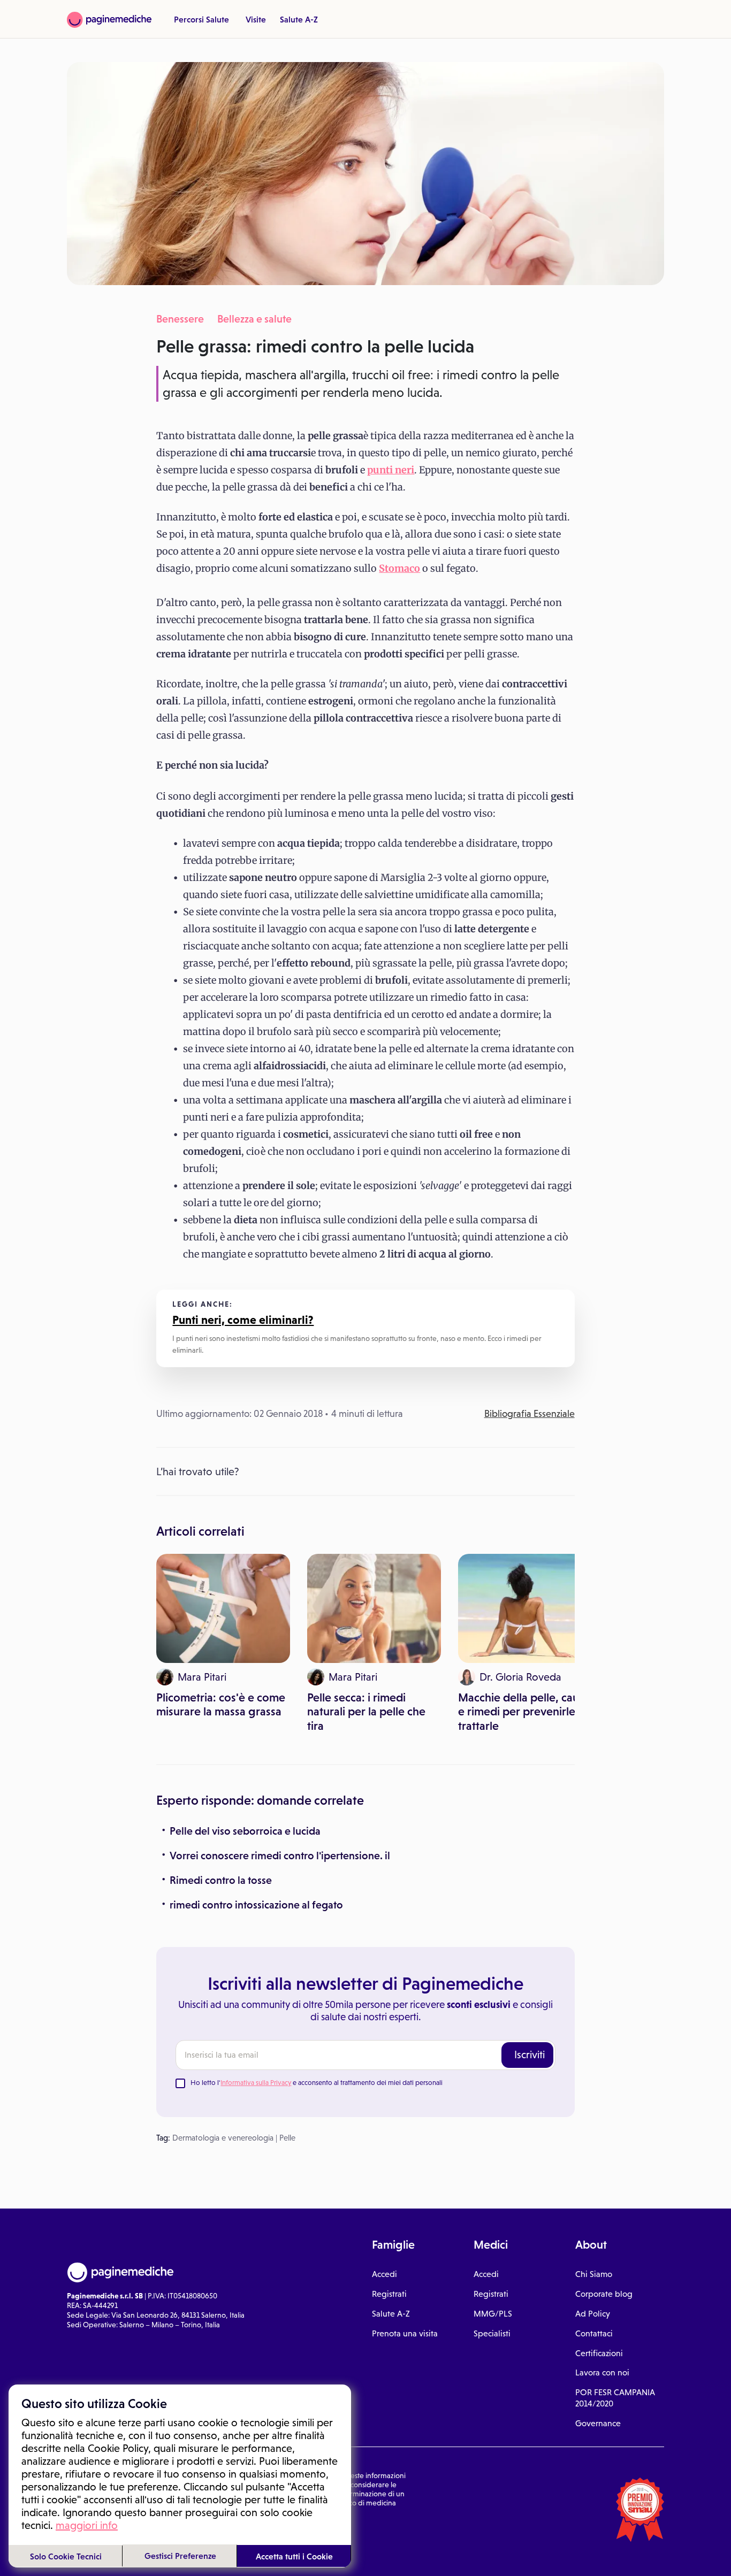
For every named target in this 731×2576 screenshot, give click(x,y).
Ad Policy (593, 2314)
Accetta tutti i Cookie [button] (294, 2556)
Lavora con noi (602, 2372)
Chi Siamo (594, 2274)
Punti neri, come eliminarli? (243, 1320)
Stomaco (399, 568)
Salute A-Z (299, 19)
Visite (256, 19)
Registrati (389, 2294)
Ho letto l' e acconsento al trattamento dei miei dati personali (317, 2083)
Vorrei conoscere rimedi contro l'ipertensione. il (280, 1856)
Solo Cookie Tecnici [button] (66, 2556)
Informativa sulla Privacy (256, 2083)
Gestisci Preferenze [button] (180, 2556)
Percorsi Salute (201, 19)
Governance (598, 2423)
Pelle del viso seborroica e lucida (245, 1831)
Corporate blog (604, 2294)
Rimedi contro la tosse (221, 1880)
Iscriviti (530, 2054)
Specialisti (492, 2333)
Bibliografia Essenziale (530, 1414)
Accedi (384, 2274)
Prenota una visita (405, 2333)
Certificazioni (599, 2353)
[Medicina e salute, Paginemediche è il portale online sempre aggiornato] (109, 20)
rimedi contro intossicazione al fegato (256, 1905)
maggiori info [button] (87, 2525)
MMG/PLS (493, 2314)
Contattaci (594, 2333)
